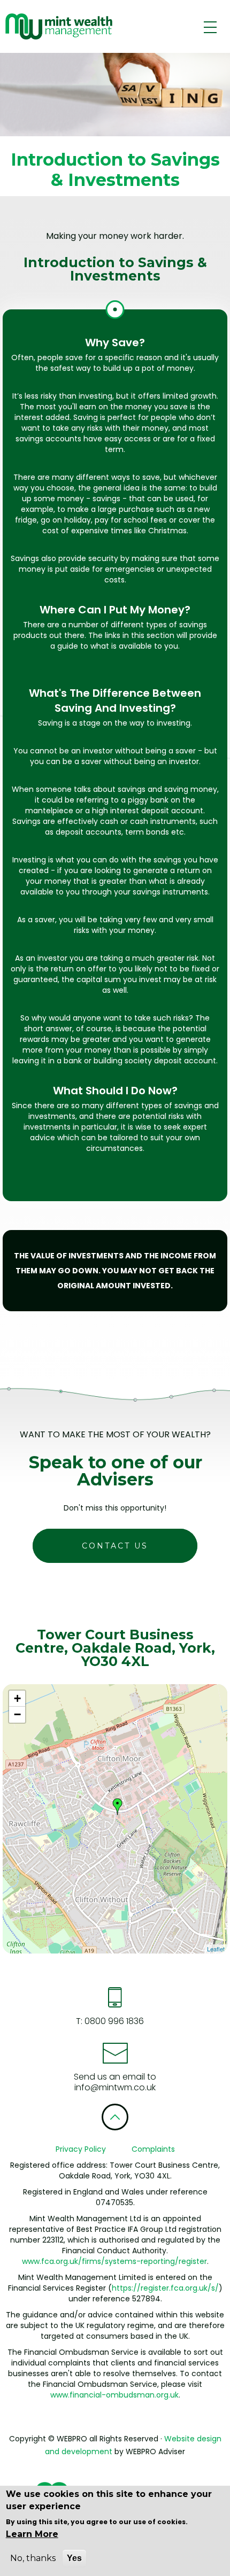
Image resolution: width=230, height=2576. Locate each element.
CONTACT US (115, 1546)
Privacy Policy (81, 2149)
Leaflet (216, 1949)
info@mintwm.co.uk (115, 2087)
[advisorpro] (57, 26)
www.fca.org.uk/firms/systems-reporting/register (114, 2261)
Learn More (32, 2534)
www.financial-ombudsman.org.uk (114, 2395)
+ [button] (17, 1698)
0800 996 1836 (113, 2021)
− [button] (17, 1714)
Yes (74, 2558)
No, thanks (33, 2558)
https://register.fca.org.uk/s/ (165, 2288)
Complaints (153, 2149)
